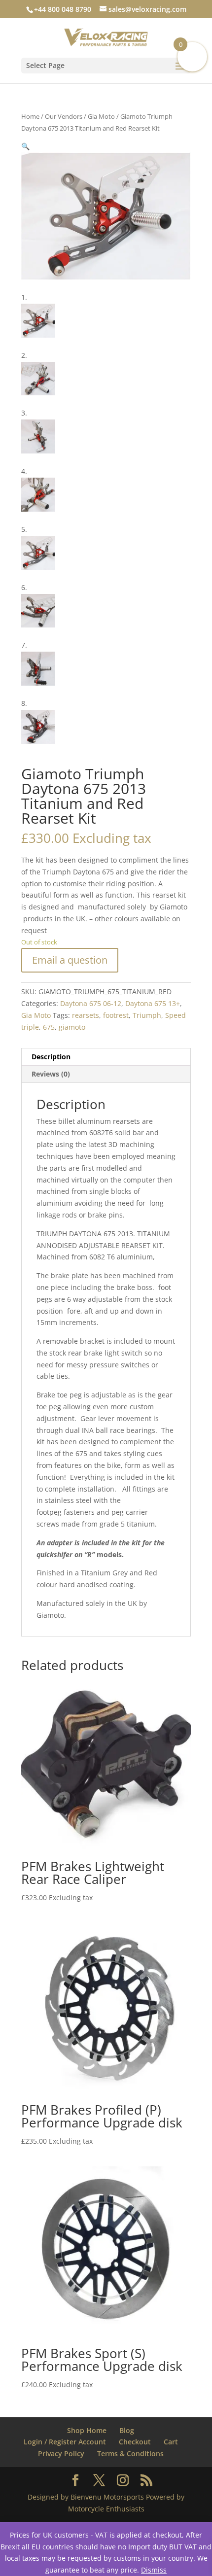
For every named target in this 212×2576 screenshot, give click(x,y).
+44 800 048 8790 (63, 9)
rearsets (86, 1015)
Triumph (147, 1015)
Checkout (135, 2442)
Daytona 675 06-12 (91, 1003)
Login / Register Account (65, 2442)
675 (49, 1027)
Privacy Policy (61, 2454)
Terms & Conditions (130, 2454)
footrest (116, 1015)
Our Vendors (64, 116)
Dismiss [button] (154, 2570)
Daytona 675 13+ (153, 1003)
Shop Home (87, 2430)
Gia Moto (101, 116)
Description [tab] (51, 1057)
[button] (25, 146)
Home (30, 116)
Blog (127, 2430)
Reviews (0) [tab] (51, 1074)
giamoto (72, 1027)
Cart (171, 2442)
